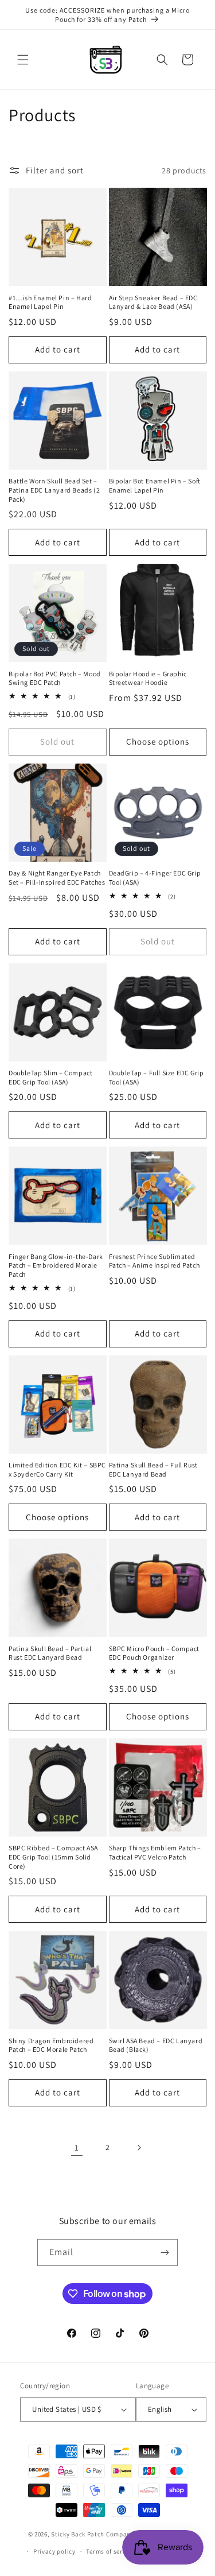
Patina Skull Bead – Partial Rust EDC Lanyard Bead (50, 1653)
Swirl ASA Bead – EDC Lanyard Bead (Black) (156, 2045)
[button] (23, 60)
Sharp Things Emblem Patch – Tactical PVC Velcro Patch (155, 1852)
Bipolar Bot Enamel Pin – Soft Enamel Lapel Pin (155, 485)
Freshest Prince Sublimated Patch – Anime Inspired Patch (155, 1261)
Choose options (158, 741)
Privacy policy (54, 2551)
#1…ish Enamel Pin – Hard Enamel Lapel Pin (50, 302)
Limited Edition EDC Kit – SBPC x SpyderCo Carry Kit (57, 1469)
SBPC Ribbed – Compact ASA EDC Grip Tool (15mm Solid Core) (53, 1857)
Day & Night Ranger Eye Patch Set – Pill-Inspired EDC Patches (57, 878)
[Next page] (139, 2148)
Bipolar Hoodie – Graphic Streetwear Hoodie (148, 678)
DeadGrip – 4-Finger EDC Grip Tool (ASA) (155, 878)
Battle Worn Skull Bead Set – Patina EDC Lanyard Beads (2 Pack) (54, 490)
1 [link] (77, 2147)
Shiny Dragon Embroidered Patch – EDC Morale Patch (51, 2045)
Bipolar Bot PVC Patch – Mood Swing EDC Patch (55, 678)
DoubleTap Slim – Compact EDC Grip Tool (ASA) (50, 1077)
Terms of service (110, 2551)
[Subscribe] (165, 2252)
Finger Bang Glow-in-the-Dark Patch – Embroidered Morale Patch (56, 1265)
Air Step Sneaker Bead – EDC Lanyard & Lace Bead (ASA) (153, 302)
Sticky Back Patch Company (93, 2534)
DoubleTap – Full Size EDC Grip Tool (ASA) (157, 1077)
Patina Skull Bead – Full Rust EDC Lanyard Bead (153, 1469)
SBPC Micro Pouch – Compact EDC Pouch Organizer (155, 1653)
